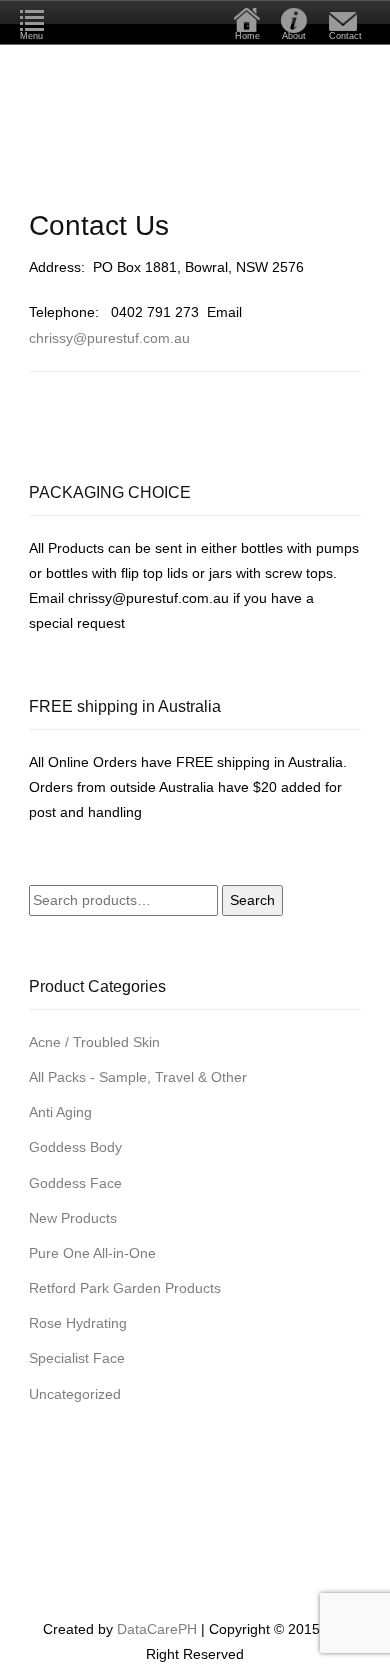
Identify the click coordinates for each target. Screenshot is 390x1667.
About (294, 36)
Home (247, 36)
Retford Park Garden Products (125, 1288)
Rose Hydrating (78, 1323)
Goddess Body (75, 1147)
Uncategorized (75, 1394)
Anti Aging (60, 1112)
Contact (345, 36)
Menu (31, 36)
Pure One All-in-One (92, 1253)
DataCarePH (157, 1629)
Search (252, 900)
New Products (73, 1218)
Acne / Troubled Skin (94, 1042)
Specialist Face (77, 1358)
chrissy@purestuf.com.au (109, 338)
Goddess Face (75, 1183)
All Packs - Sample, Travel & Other (138, 1077)
